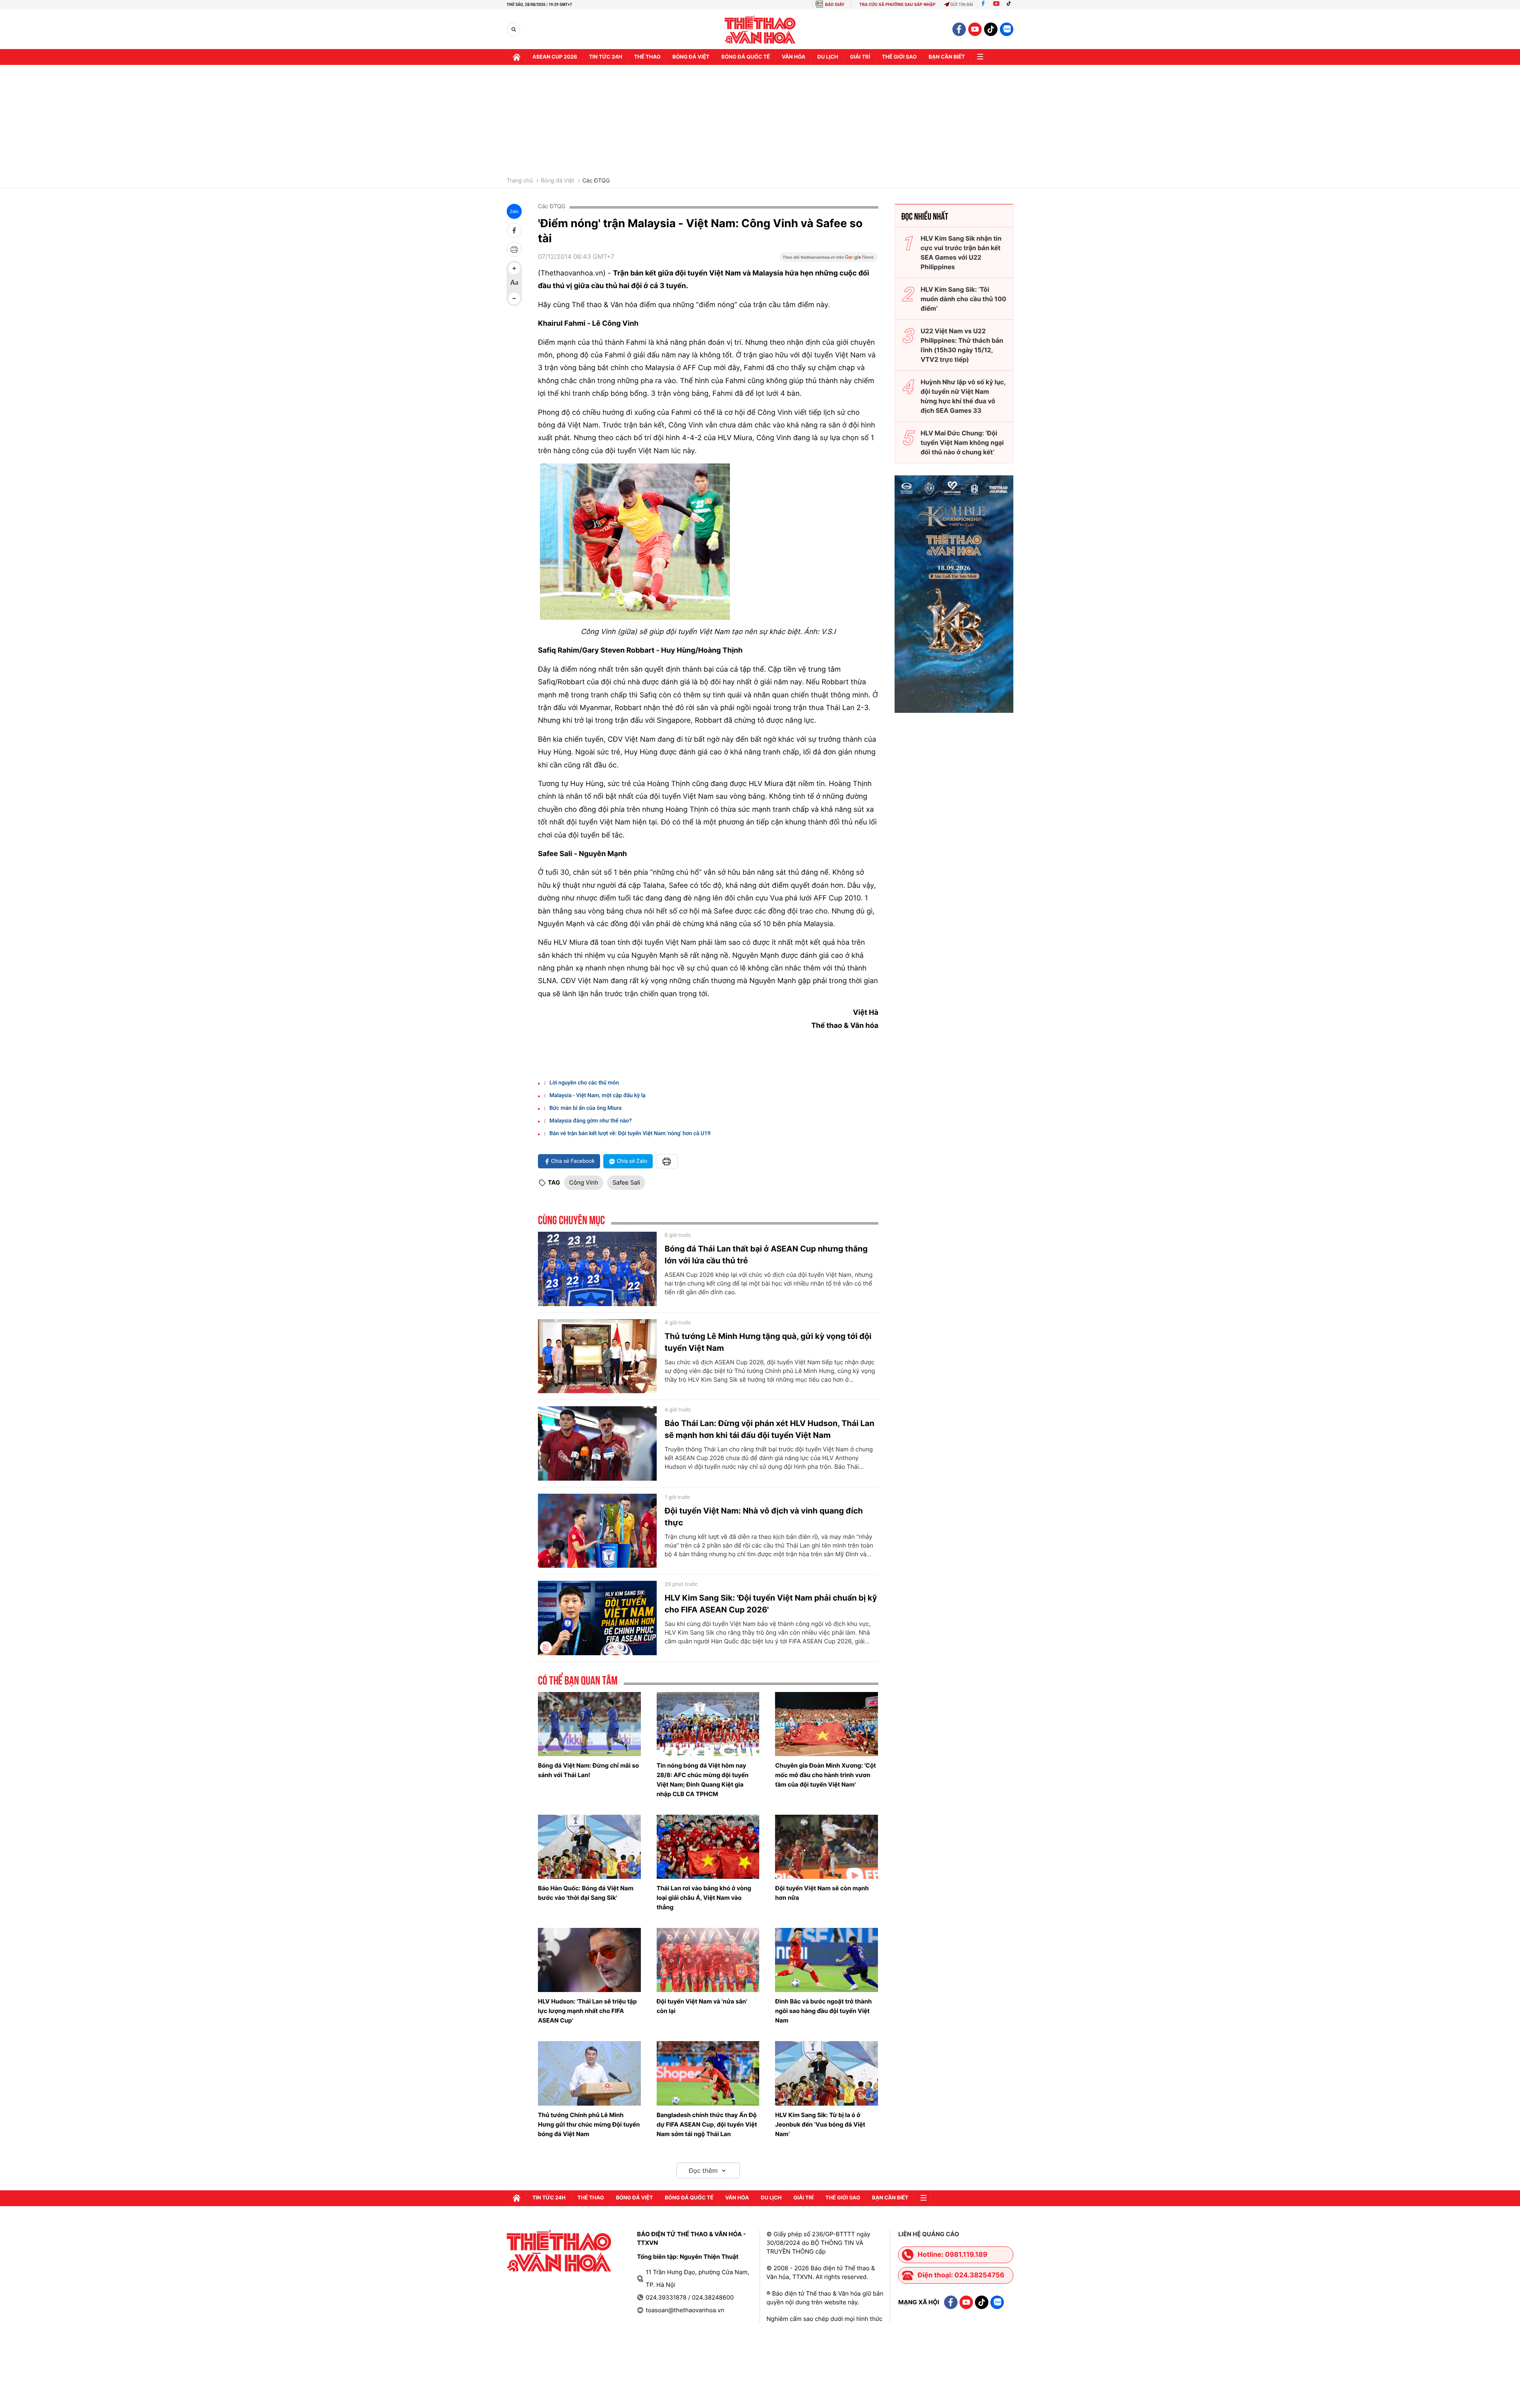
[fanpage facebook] (959, 29)
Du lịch (828, 57)
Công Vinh (584, 1182)
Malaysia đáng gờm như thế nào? (591, 1121)
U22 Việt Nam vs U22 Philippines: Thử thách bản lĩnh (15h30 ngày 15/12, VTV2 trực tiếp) (962, 345)
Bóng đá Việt (691, 57)
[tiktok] (991, 29)
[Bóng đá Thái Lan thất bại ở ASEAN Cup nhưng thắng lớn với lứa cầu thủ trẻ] (597, 1269)
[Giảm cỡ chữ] (514, 298)
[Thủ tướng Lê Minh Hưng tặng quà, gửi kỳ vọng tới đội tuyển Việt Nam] (597, 1356)
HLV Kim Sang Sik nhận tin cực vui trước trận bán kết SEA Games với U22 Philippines (961, 253)
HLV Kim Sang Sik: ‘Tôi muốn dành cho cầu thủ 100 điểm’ (963, 299)
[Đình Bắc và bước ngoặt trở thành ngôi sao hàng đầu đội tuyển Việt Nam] (826, 1960)
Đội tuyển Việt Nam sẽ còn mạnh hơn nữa (822, 1893)
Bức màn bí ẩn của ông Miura (585, 1108)
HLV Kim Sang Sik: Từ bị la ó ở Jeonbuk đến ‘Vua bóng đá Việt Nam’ (820, 2124)
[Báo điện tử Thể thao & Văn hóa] (760, 29)
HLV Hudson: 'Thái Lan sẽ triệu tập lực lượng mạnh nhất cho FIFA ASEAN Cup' (587, 2011)
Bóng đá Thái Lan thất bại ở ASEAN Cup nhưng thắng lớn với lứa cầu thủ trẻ (766, 1255)
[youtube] (975, 29)
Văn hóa (794, 57)
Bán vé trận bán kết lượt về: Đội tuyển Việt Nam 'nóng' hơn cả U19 (630, 1134)
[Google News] (829, 260)
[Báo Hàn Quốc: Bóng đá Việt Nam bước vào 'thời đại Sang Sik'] (589, 1847)
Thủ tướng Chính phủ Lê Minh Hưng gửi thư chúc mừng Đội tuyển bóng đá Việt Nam (589, 2124)
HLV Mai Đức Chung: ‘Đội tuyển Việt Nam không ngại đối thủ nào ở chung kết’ (962, 442)
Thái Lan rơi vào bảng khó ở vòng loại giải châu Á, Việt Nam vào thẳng (704, 1898)
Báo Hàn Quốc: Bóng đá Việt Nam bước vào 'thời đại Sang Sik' (586, 1893)
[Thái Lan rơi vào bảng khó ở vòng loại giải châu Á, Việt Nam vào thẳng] (708, 1847)
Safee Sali (626, 1182)
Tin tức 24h (606, 57)
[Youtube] (996, 5)
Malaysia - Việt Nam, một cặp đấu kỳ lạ (598, 1096)
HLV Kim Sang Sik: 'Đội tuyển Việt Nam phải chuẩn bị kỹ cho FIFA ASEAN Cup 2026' (771, 1604)
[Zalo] (1007, 29)
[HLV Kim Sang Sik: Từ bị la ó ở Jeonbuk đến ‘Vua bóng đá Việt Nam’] (826, 2073)
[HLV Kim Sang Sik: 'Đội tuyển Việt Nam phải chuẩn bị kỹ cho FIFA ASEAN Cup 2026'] (597, 1618)
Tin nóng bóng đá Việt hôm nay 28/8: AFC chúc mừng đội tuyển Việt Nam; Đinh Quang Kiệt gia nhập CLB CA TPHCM (703, 1780)
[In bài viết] (514, 249)
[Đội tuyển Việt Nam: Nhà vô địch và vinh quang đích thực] (597, 1531)
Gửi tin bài (962, 5)
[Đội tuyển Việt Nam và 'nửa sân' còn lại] (708, 1960)
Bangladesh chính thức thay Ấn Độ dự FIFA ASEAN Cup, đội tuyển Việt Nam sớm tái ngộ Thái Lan (707, 2124)
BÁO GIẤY (835, 5)
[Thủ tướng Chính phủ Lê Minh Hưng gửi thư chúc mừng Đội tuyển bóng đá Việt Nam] (589, 2073)
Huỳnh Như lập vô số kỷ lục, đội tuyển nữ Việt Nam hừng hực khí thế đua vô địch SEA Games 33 (963, 396)
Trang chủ (520, 181)
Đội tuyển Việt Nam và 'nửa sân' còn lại (702, 2006)
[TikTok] (1011, 5)
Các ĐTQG (596, 181)
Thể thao (647, 57)
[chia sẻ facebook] (514, 230)
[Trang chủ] (517, 57)
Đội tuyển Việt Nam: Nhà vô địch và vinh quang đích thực (764, 1517)
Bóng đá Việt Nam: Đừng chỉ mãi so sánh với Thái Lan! (588, 1770)
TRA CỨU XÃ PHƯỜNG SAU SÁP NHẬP (898, 5)
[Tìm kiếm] (514, 29)
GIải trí (860, 57)
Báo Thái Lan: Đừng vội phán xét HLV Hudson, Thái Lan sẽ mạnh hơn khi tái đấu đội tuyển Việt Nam (769, 1429)
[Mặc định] (514, 283)
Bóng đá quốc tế (746, 57)
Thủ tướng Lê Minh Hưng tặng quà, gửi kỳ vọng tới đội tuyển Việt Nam (768, 1342)
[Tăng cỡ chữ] (514, 268)
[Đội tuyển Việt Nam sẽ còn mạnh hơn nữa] (826, 1847)
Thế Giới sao (899, 57)
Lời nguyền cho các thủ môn (584, 1083)
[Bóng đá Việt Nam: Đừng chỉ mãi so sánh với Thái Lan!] (589, 1724)
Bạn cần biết (947, 57)
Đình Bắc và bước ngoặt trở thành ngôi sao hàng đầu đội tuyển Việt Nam (823, 2011)
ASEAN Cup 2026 (555, 57)
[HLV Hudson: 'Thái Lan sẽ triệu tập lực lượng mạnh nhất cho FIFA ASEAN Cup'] (589, 1960)
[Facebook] (983, 5)
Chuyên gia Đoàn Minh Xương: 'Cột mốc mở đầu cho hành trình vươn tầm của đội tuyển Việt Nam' (826, 1775)
